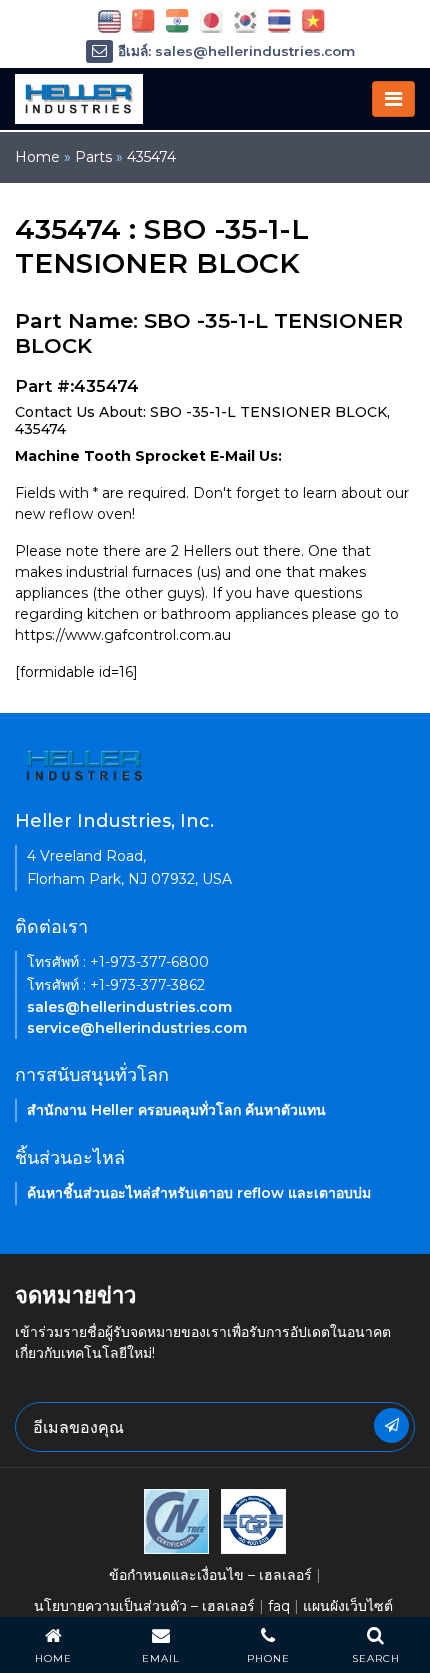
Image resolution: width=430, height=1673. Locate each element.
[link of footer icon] (176, 1520)
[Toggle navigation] (393, 99)
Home (37, 157)
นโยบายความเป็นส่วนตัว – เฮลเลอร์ (144, 1606)
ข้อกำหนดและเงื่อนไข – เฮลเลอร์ (210, 1575)
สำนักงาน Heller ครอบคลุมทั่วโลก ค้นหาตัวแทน (176, 1110)
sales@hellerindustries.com (129, 1007)
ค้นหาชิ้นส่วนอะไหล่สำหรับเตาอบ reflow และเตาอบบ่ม (199, 1193)
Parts (93, 157)
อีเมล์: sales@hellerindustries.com (236, 51)
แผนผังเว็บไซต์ (348, 1606)
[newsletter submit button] (391, 1425)
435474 (151, 157)
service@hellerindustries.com (137, 1028)
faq (279, 1606)
